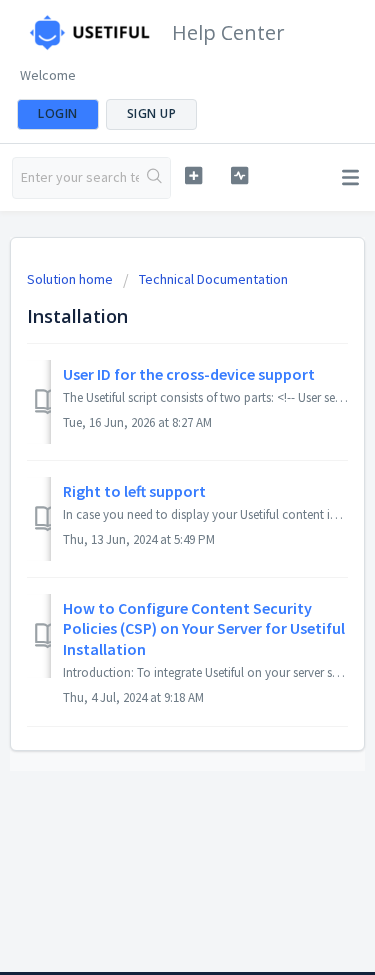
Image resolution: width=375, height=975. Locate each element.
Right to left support (134, 491)
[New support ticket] (193, 175)
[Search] (154, 178)
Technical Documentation (213, 279)
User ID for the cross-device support (189, 374)
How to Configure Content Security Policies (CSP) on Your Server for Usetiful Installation (204, 628)
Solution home (71, 279)
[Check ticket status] (239, 175)
